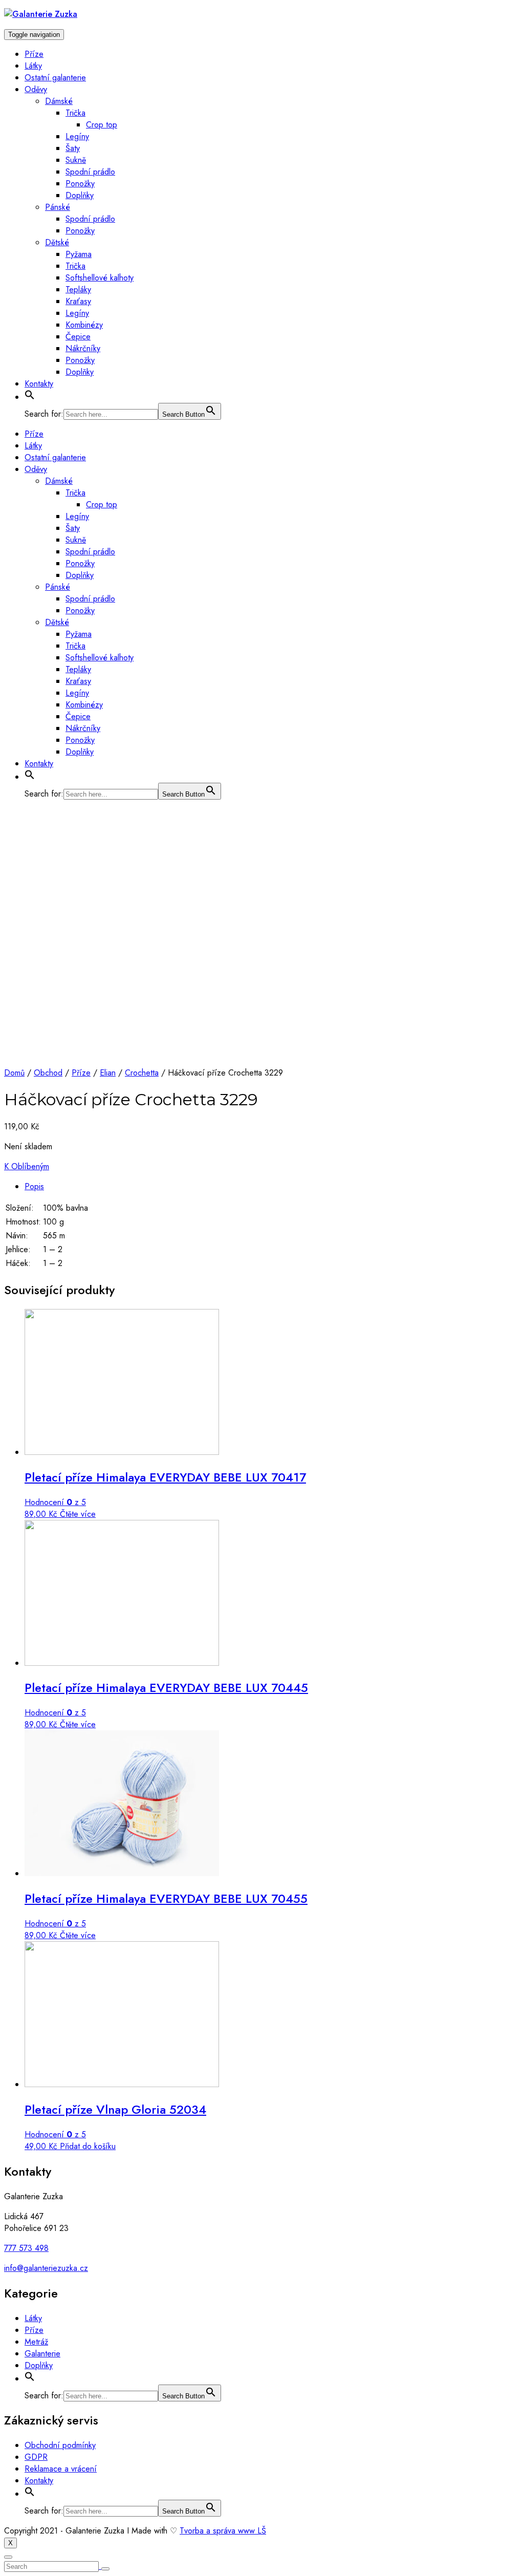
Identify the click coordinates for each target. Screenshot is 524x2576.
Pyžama (79, 254)
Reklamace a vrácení (61, 2469)
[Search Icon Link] (30, 397)
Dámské (59, 101)
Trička (75, 113)
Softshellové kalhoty (100, 278)
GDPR (36, 2457)
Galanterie (42, 2354)
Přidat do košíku (88, 2146)
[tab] (272, 1186)
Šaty (73, 148)
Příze (34, 54)
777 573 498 (26, 2248)
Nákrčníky (83, 348)
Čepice (78, 337)
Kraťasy (78, 301)
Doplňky (80, 195)
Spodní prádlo (90, 172)
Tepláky (78, 289)
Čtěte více (78, 1514)
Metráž (36, 2342)
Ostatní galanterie (55, 78)
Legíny (77, 136)
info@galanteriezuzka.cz (46, 2268)
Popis (34, 1186)
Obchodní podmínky (60, 2445)
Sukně (76, 160)
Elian (108, 1073)
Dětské (57, 242)
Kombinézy (84, 325)
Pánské (58, 207)
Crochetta (142, 1073)
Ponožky (80, 184)
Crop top (102, 125)
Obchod (48, 1073)
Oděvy (36, 89)
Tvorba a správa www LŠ (223, 2531)
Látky (33, 66)
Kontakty (39, 384)
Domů (14, 1073)
